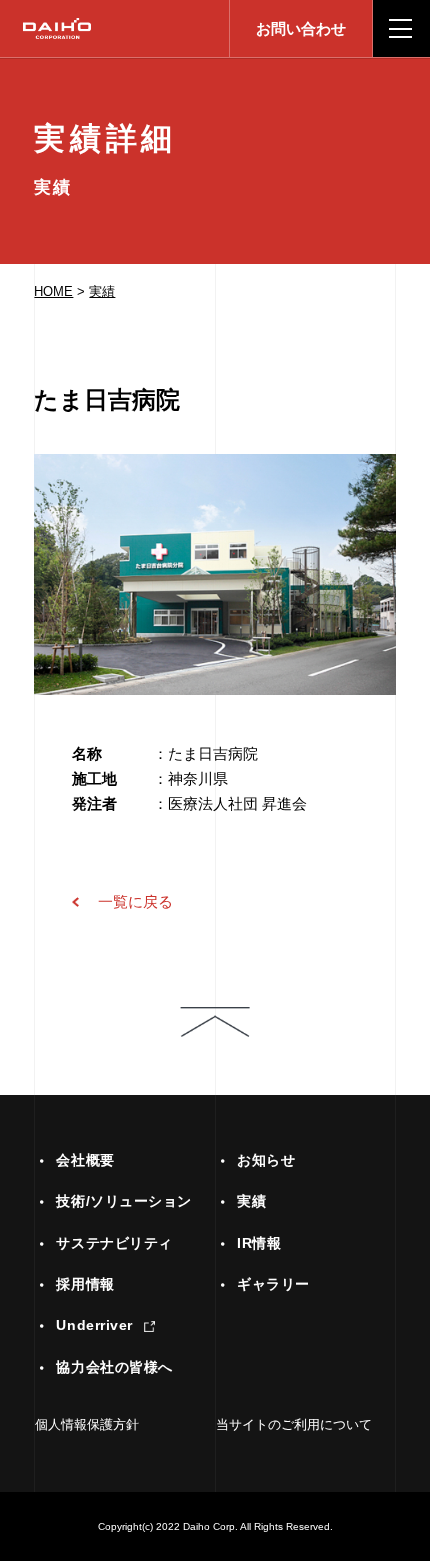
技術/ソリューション (124, 1202)
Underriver (94, 1325)
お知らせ (266, 1160)
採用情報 (85, 1284)
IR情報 (259, 1243)
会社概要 (85, 1160)
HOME (53, 292)
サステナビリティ (114, 1243)
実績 (102, 292)
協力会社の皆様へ (114, 1367)
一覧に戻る (135, 902)
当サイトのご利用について (294, 1425)
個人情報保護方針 (87, 1425)
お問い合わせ (301, 29)
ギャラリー (273, 1284)
